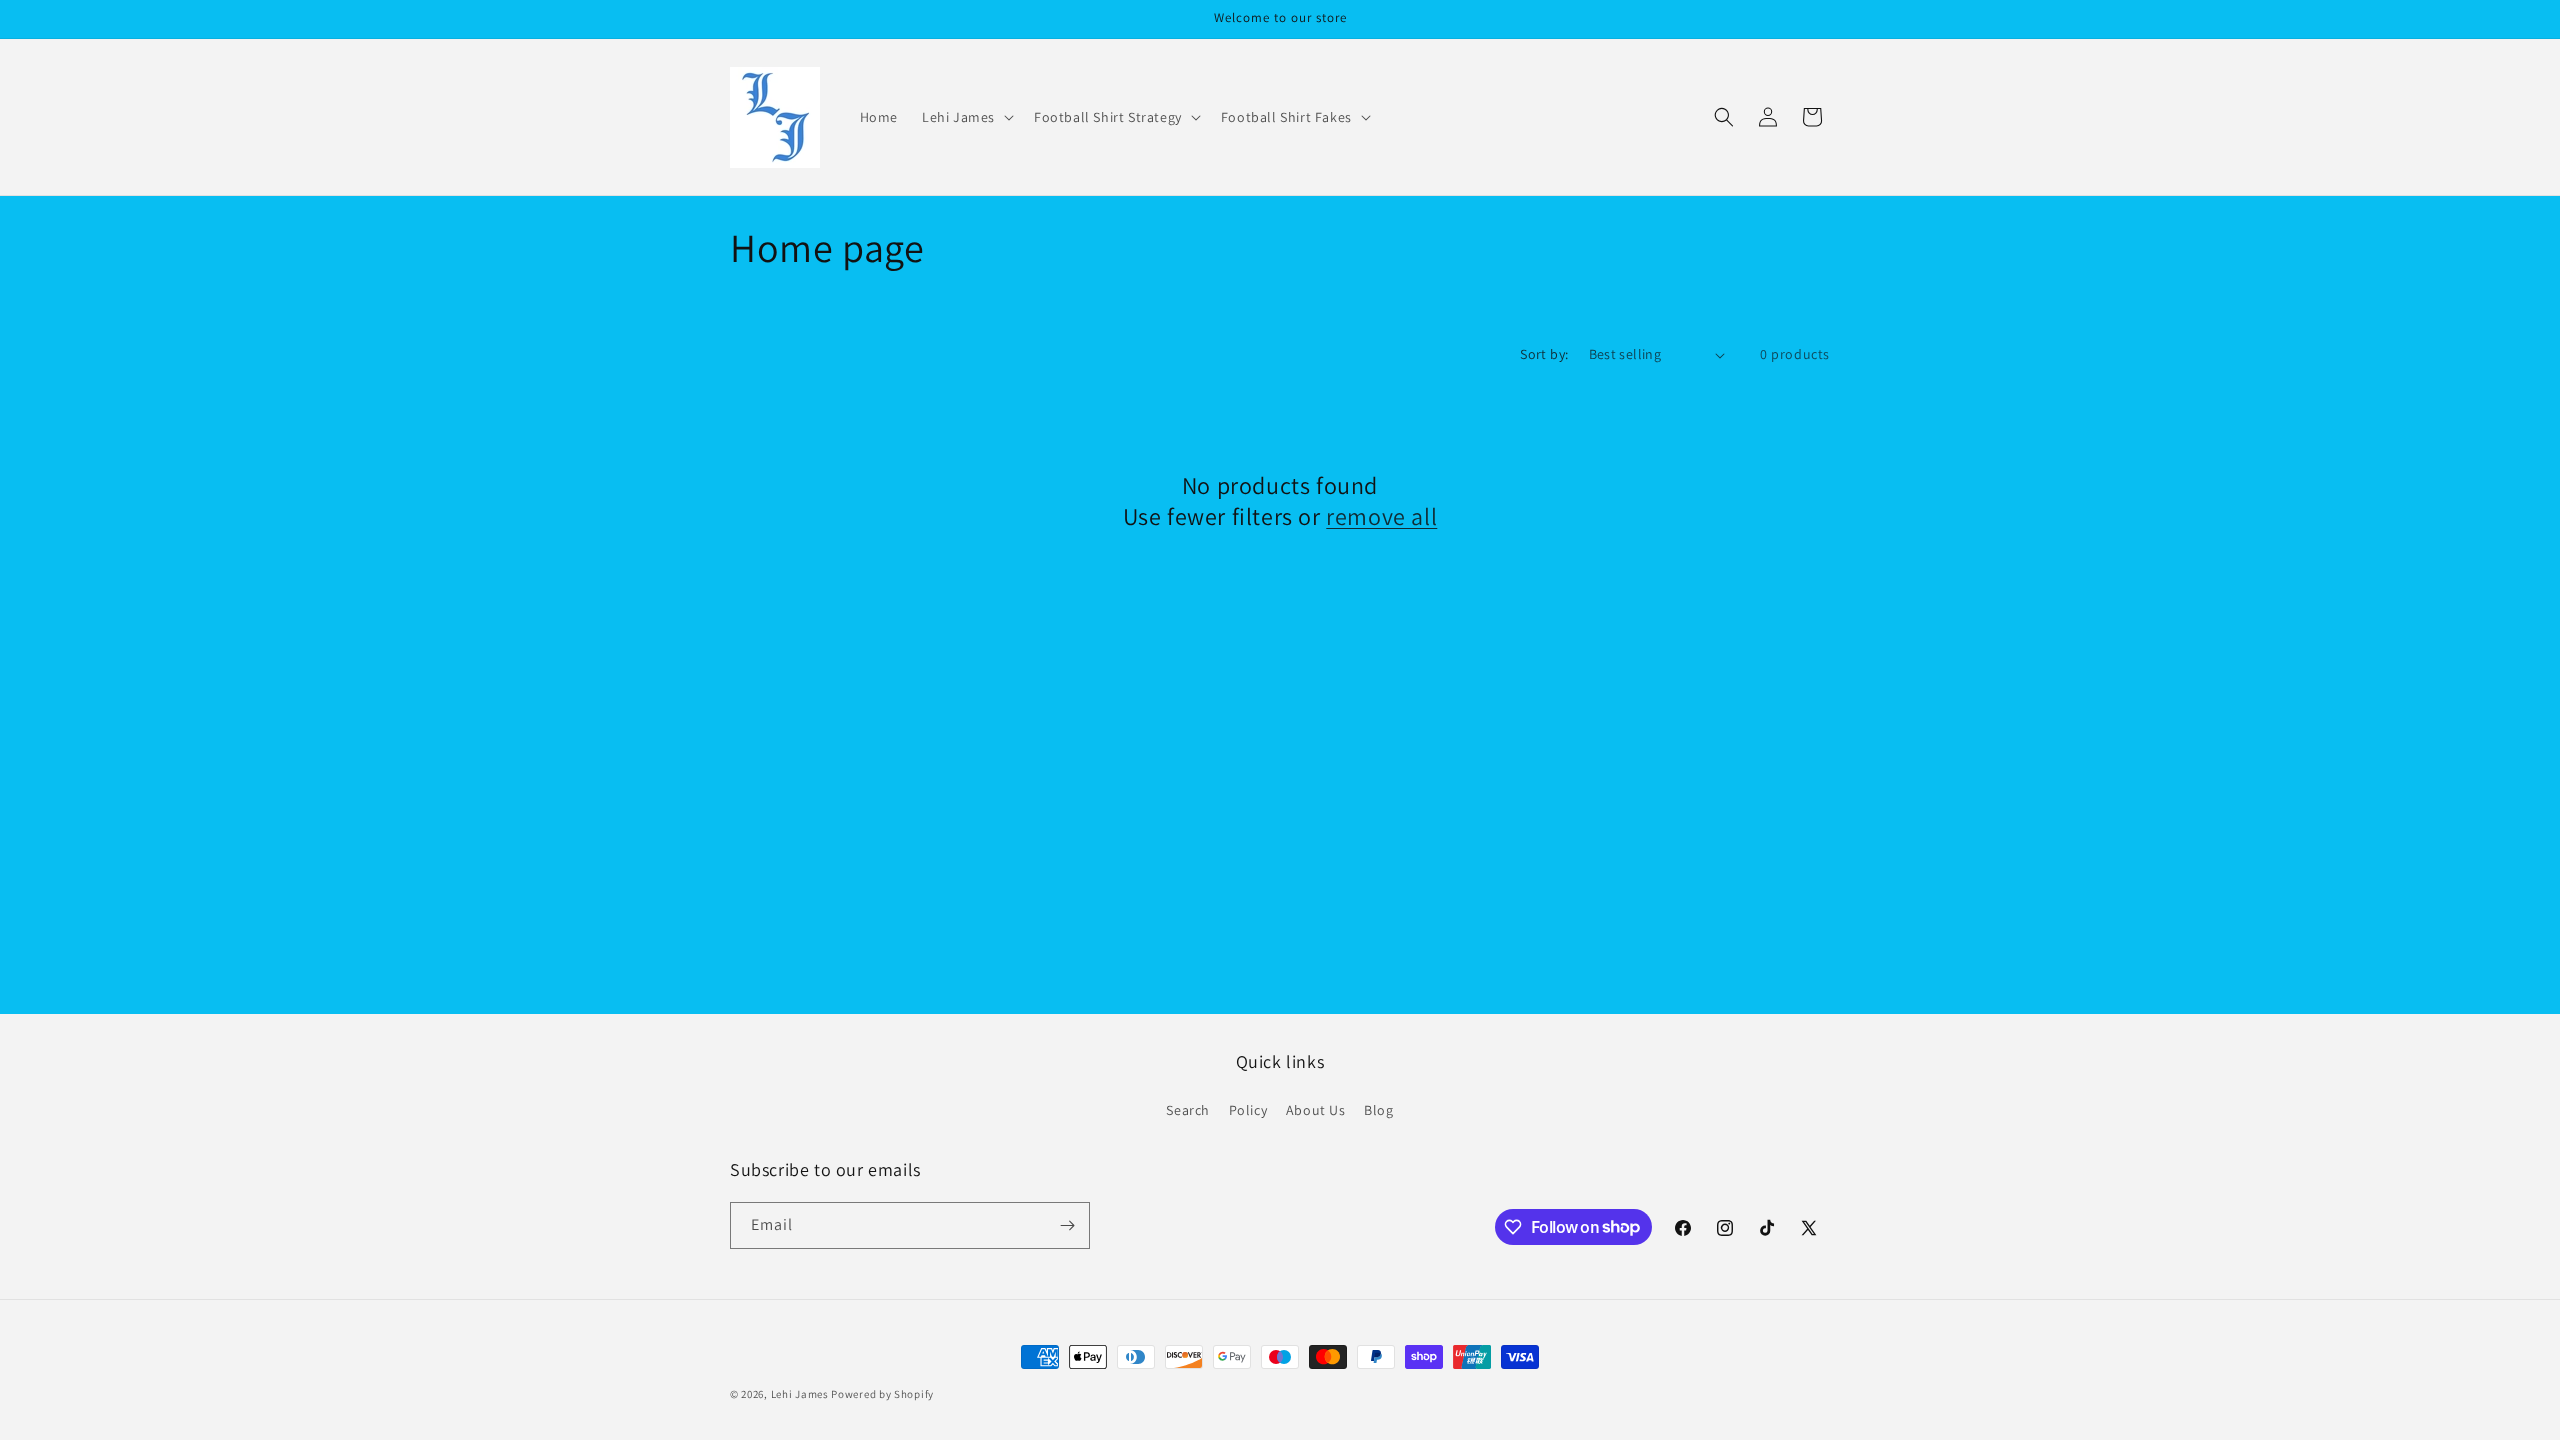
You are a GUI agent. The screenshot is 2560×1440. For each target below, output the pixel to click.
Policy (1248, 1110)
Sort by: (1544, 354)
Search (1188, 1110)
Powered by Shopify (882, 1394)
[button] (966, 117)
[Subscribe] (1067, 1225)
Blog (1378, 1110)
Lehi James (800, 1394)
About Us (1316, 1110)
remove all (1381, 516)
